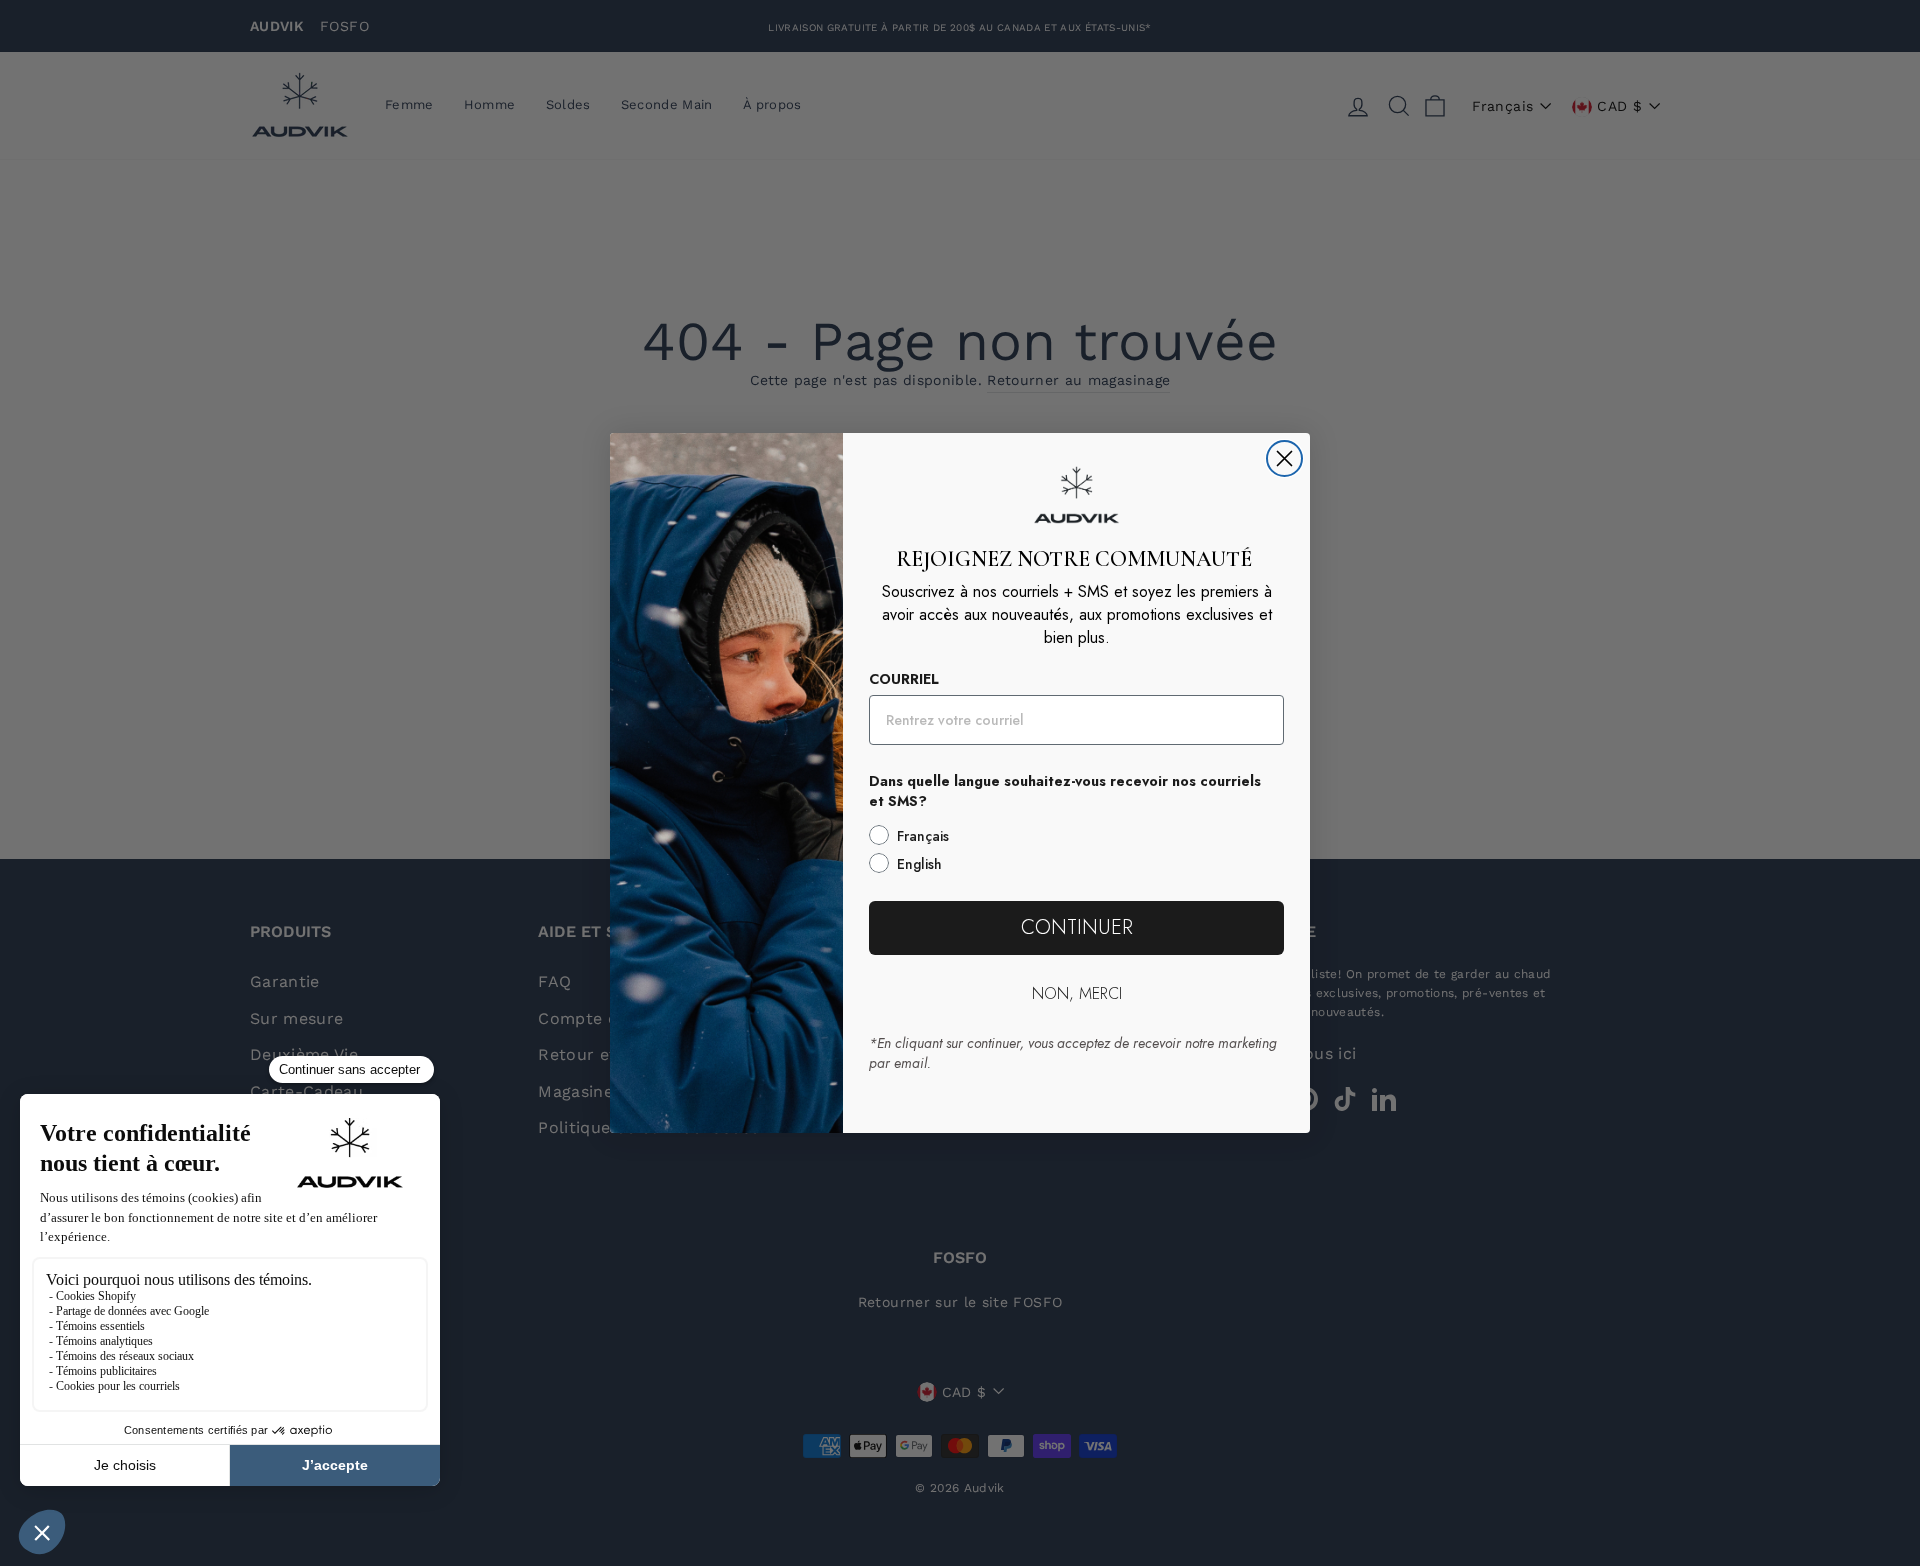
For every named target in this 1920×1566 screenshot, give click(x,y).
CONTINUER (1077, 927)
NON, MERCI (1077, 993)
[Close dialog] (1284, 458)
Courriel (904, 679)
